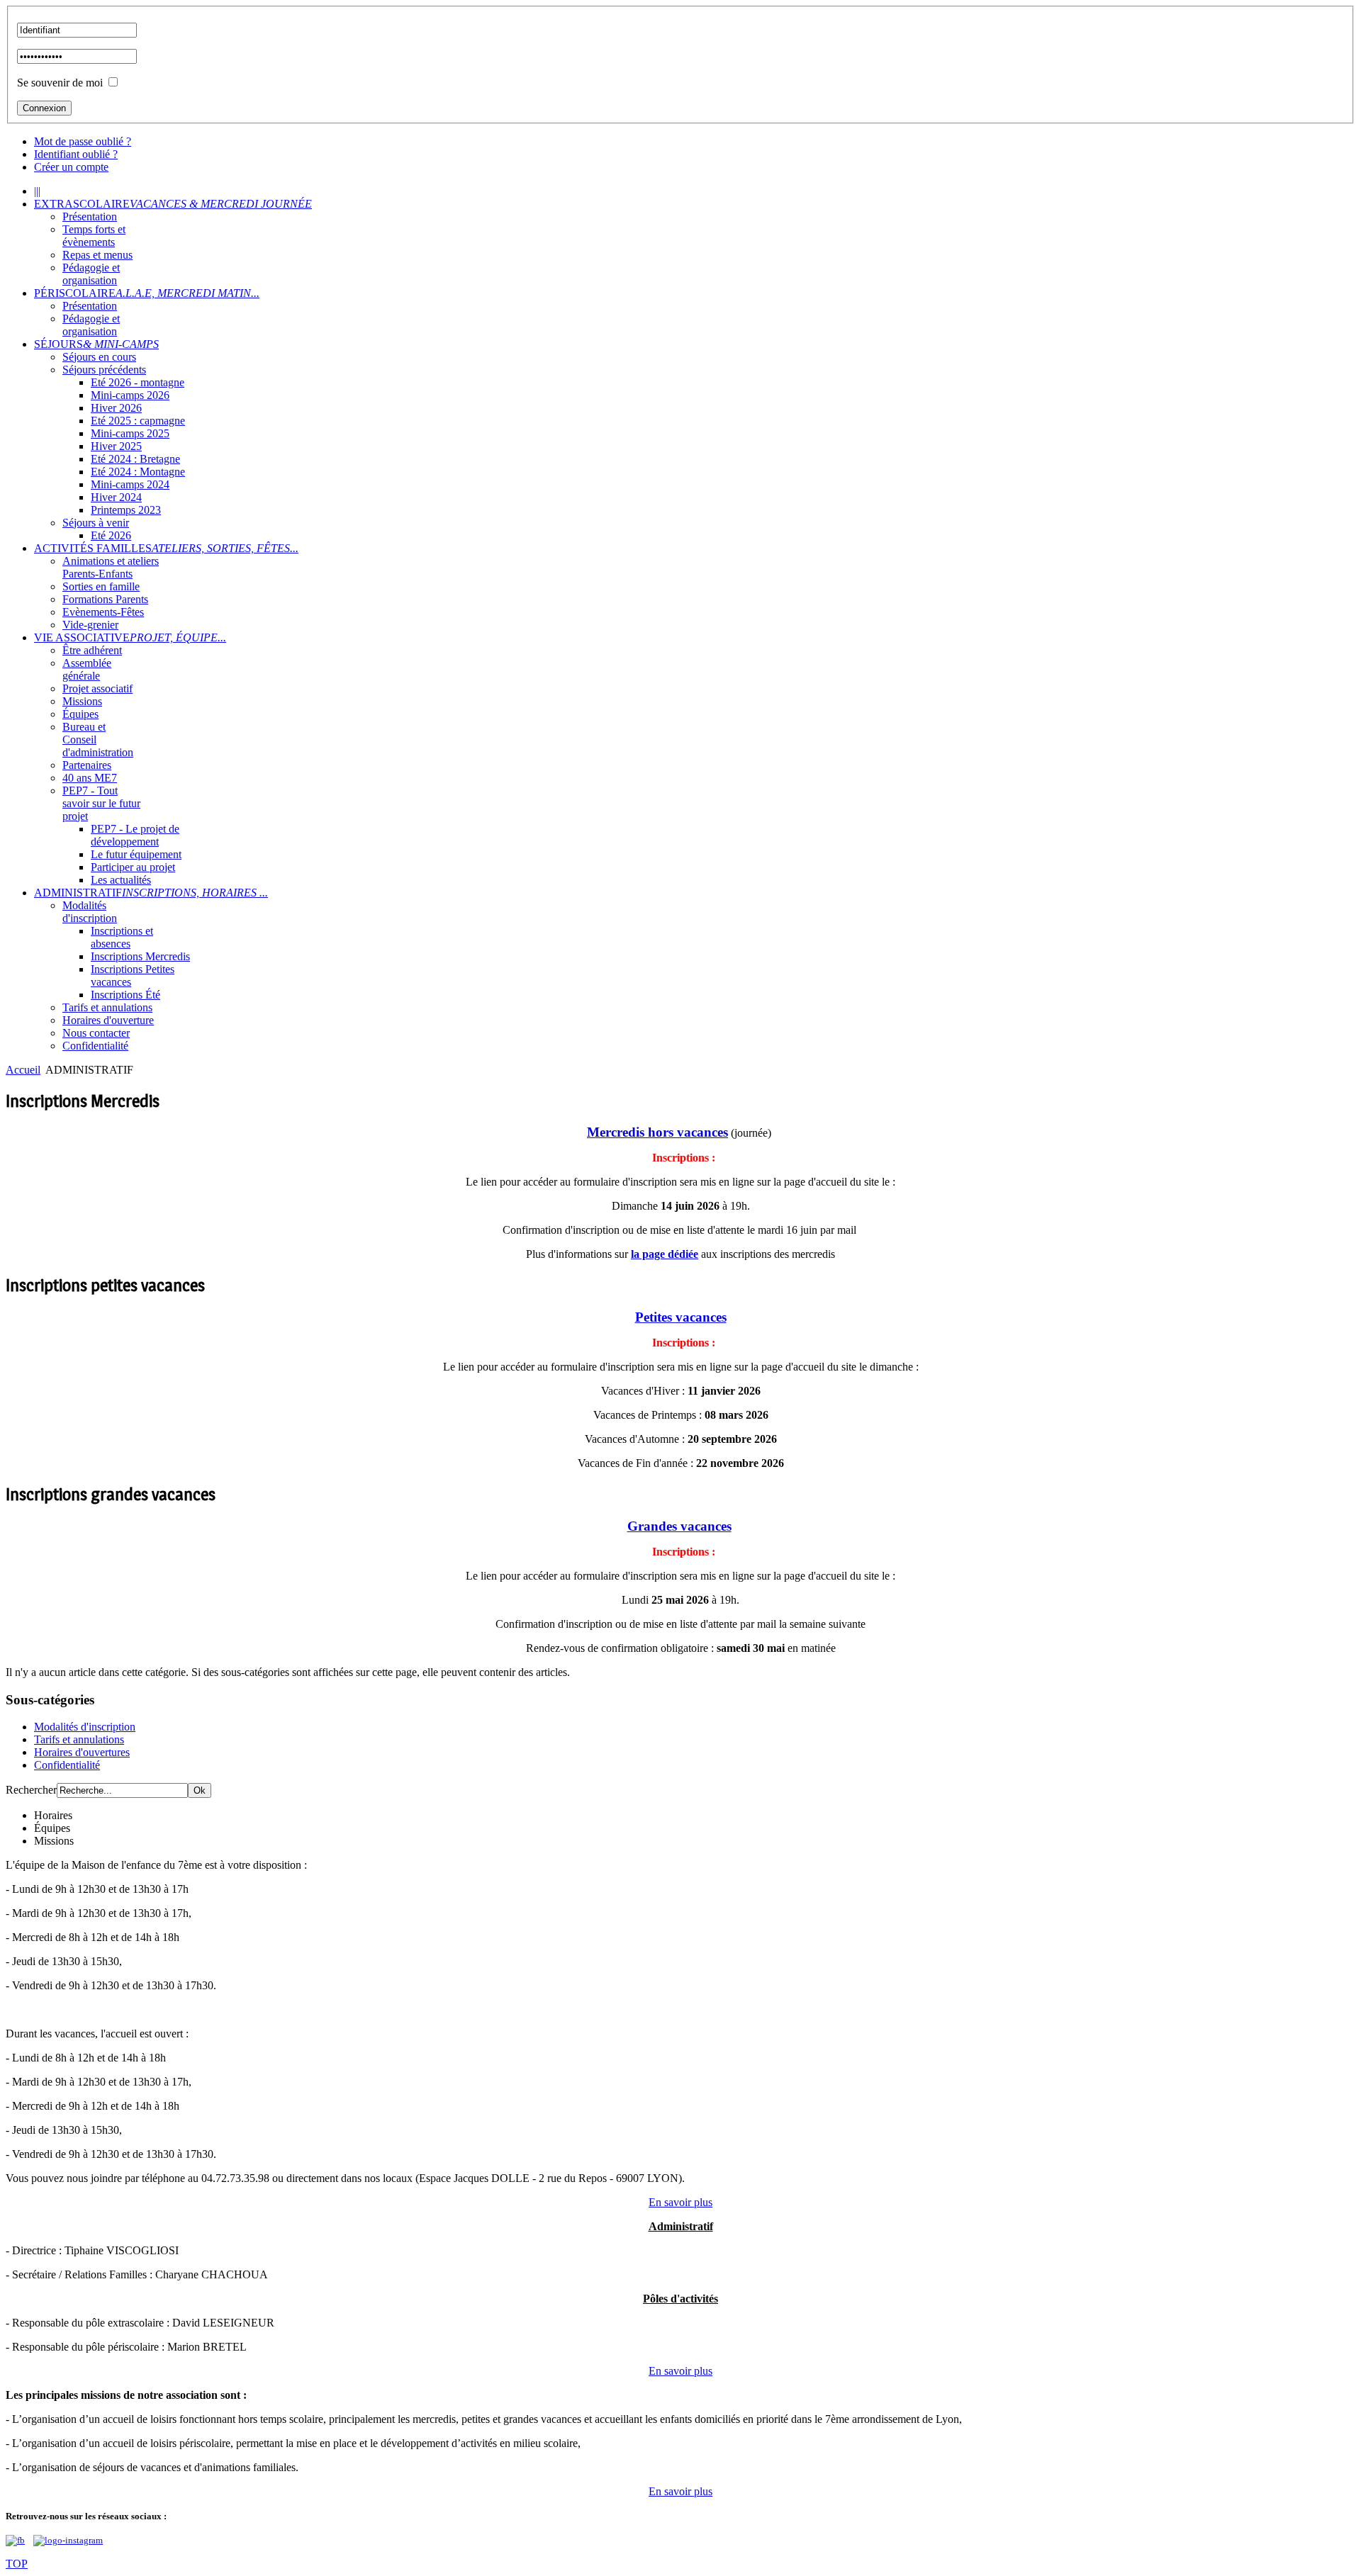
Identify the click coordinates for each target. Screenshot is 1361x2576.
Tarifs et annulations (79, 1739)
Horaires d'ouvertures (82, 1752)
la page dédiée (665, 1254)
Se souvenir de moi (60, 83)
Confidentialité (67, 1765)
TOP (17, 2564)
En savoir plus (680, 2202)
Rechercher (31, 1790)
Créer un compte (71, 167)
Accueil (23, 1070)
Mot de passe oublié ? (83, 141)
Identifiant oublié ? (76, 154)
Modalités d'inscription (85, 1727)
